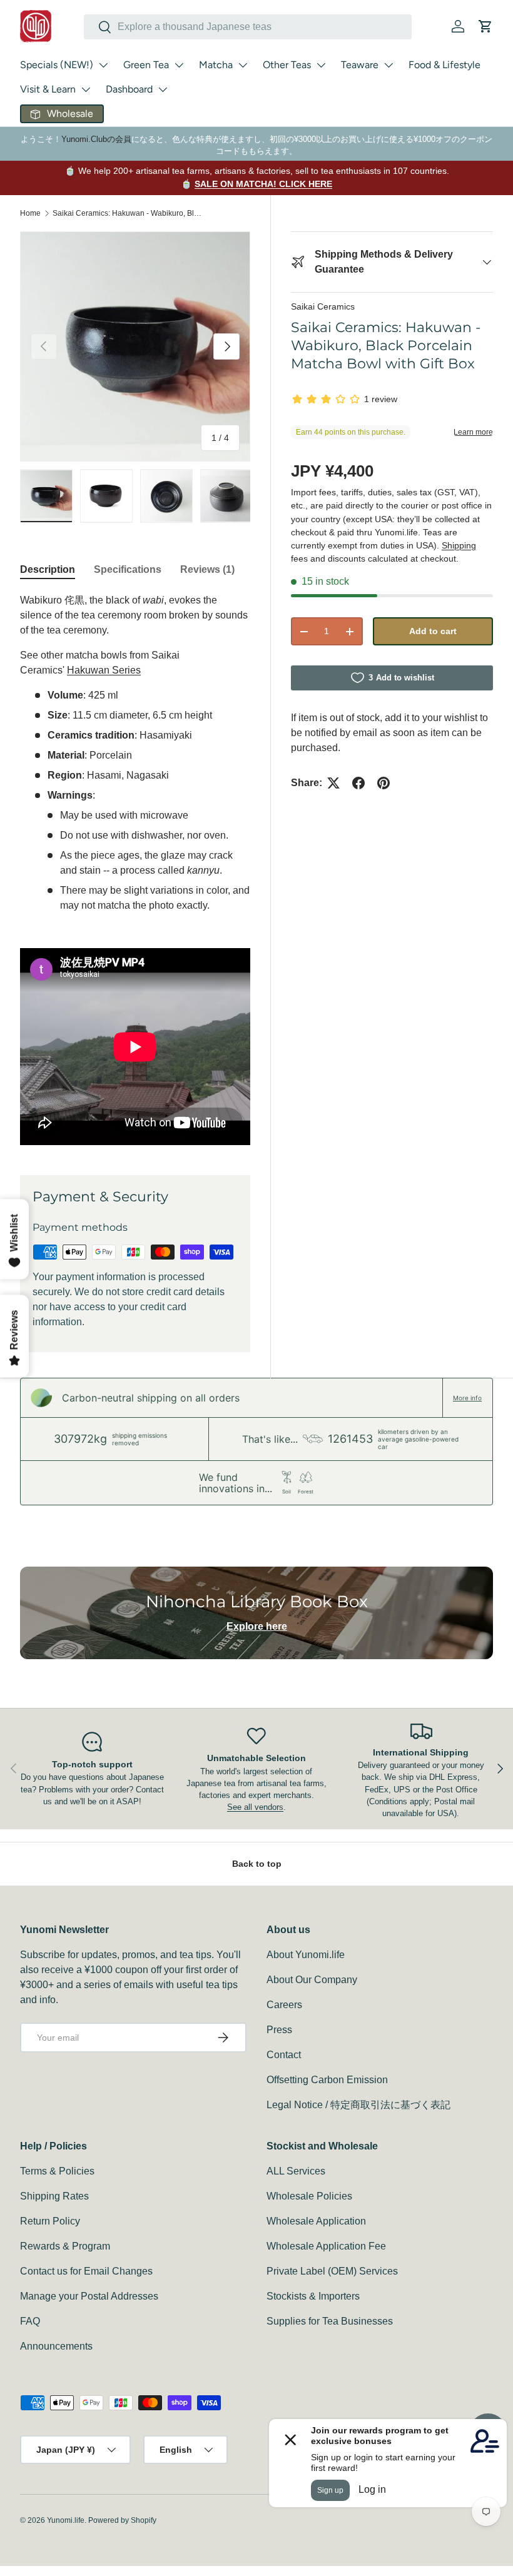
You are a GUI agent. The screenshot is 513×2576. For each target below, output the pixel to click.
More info (467, 1398)
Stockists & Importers (313, 2296)
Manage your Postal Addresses (89, 2296)
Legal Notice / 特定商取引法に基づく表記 (358, 2105)
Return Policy (50, 2221)
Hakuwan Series (104, 670)
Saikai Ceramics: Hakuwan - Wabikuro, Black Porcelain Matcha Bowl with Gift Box (128, 213)
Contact (284, 2055)
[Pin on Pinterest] (383, 783)
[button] (485, 26)
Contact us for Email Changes (86, 2271)
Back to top (257, 1864)
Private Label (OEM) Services (332, 2271)
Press (279, 2030)
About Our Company (312, 1980)
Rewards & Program (65, 2246)
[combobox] (248, 27)
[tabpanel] (135, 869)
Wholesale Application (316, 2221)
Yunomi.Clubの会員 (96, 139)
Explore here (257, 1626)
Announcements (56, 2346)
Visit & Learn (48, 89)
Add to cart (433, 631)
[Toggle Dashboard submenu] (163, 89)
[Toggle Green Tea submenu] (179, 65)
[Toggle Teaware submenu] (389, 65)
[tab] (48, 570)
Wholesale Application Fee (326, 2246)
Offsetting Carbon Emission (327, 2080)
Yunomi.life (66, 2520)
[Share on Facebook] (358, 783)
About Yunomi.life (306, 1955)
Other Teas (287, 65)
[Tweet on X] (333, 783)
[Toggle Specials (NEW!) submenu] (103, 65)
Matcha (216, 65)
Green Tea (146, 65)
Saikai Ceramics (323, 306)
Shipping (459, 545)
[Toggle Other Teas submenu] (321, 65)
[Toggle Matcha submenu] (243, 65)
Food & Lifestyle (444, 65)
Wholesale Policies (309, 2196)
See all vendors (255, 1807)
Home (30, 213)
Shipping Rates (54, 2196)
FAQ (30, 2321)
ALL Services (296, 2171)
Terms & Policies (57, 2171)
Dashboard (129, 89)
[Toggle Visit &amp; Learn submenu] (86, 89)
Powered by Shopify (122, 2520)
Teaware (360, 65)
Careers (284, 2005)
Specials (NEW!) (57, 65)
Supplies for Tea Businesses (330, 2321)
